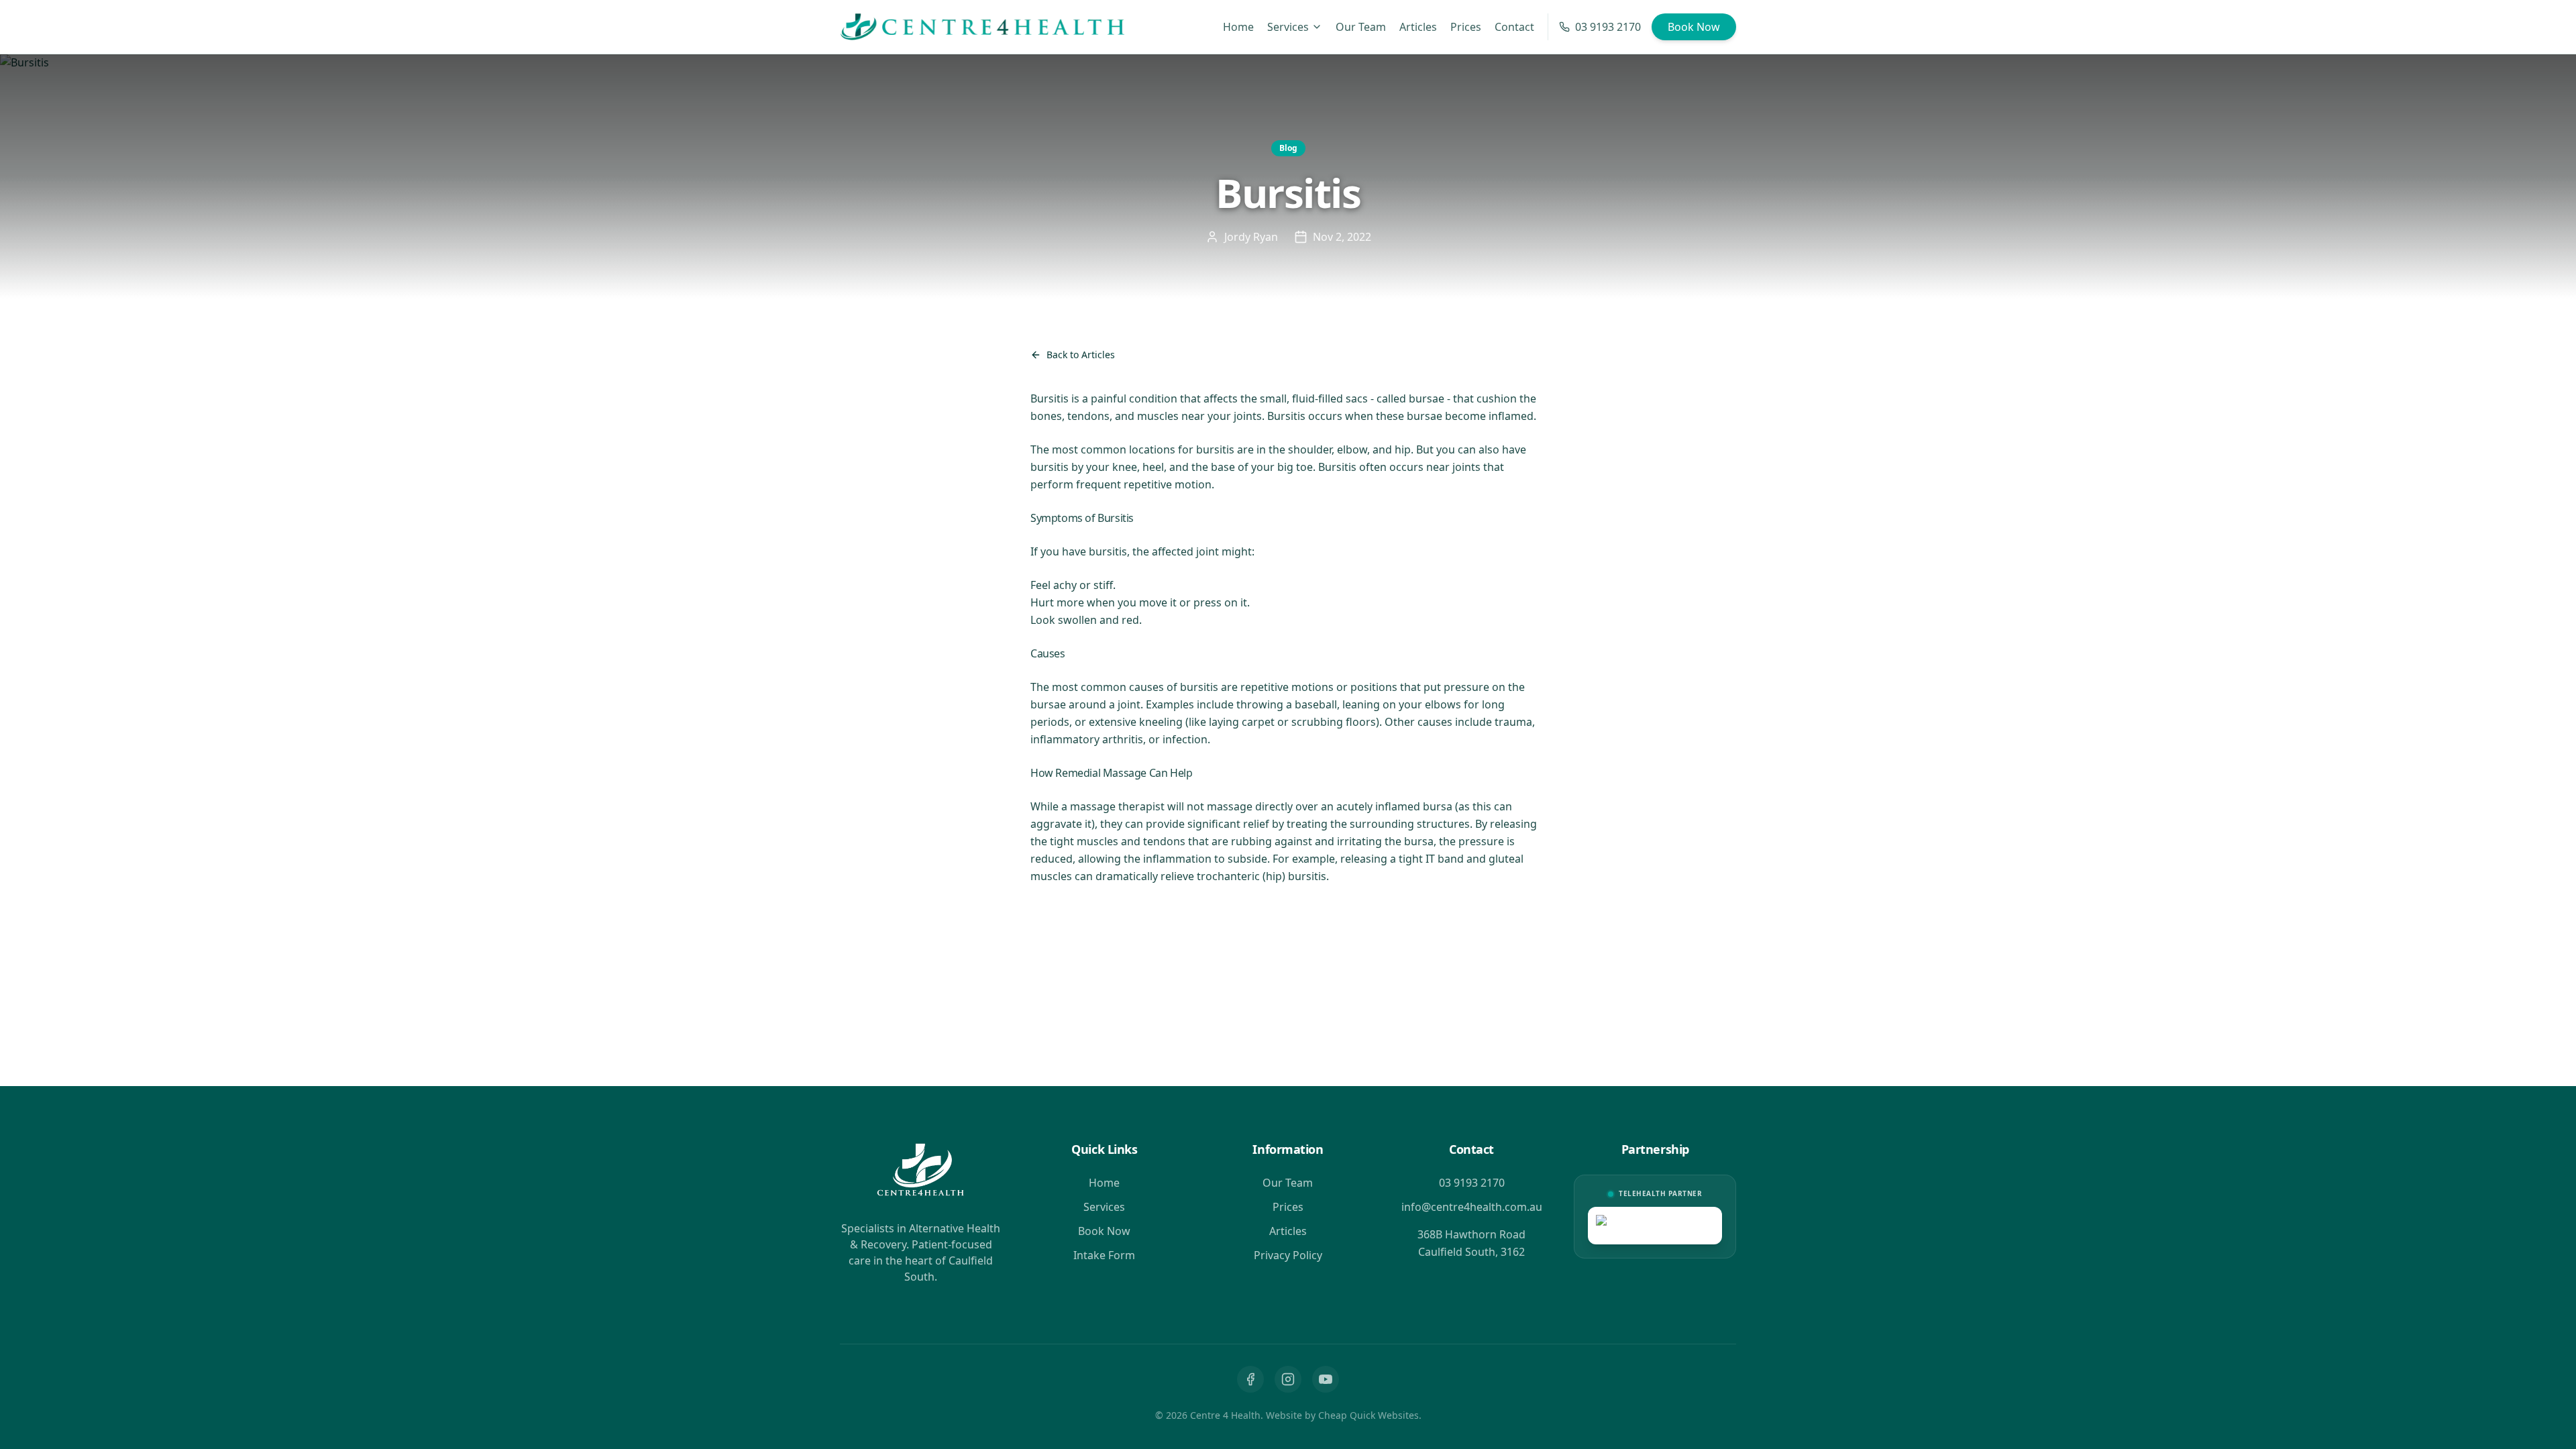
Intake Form (1104, 1255)
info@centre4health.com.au (1472, 1207)
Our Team (1361, 27)
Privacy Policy (1288, 1255)
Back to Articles (1081, 355)
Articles (1418, 27)
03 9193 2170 (1608, 27)
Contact (1514, 27)
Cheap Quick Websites (1368, 1415)
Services (1288, 27)
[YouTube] (1326, 1379)
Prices (1466, 27)
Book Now (1694, 27)
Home (1238, 27)
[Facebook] (1250, 1379)
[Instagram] (1288, 1379)
